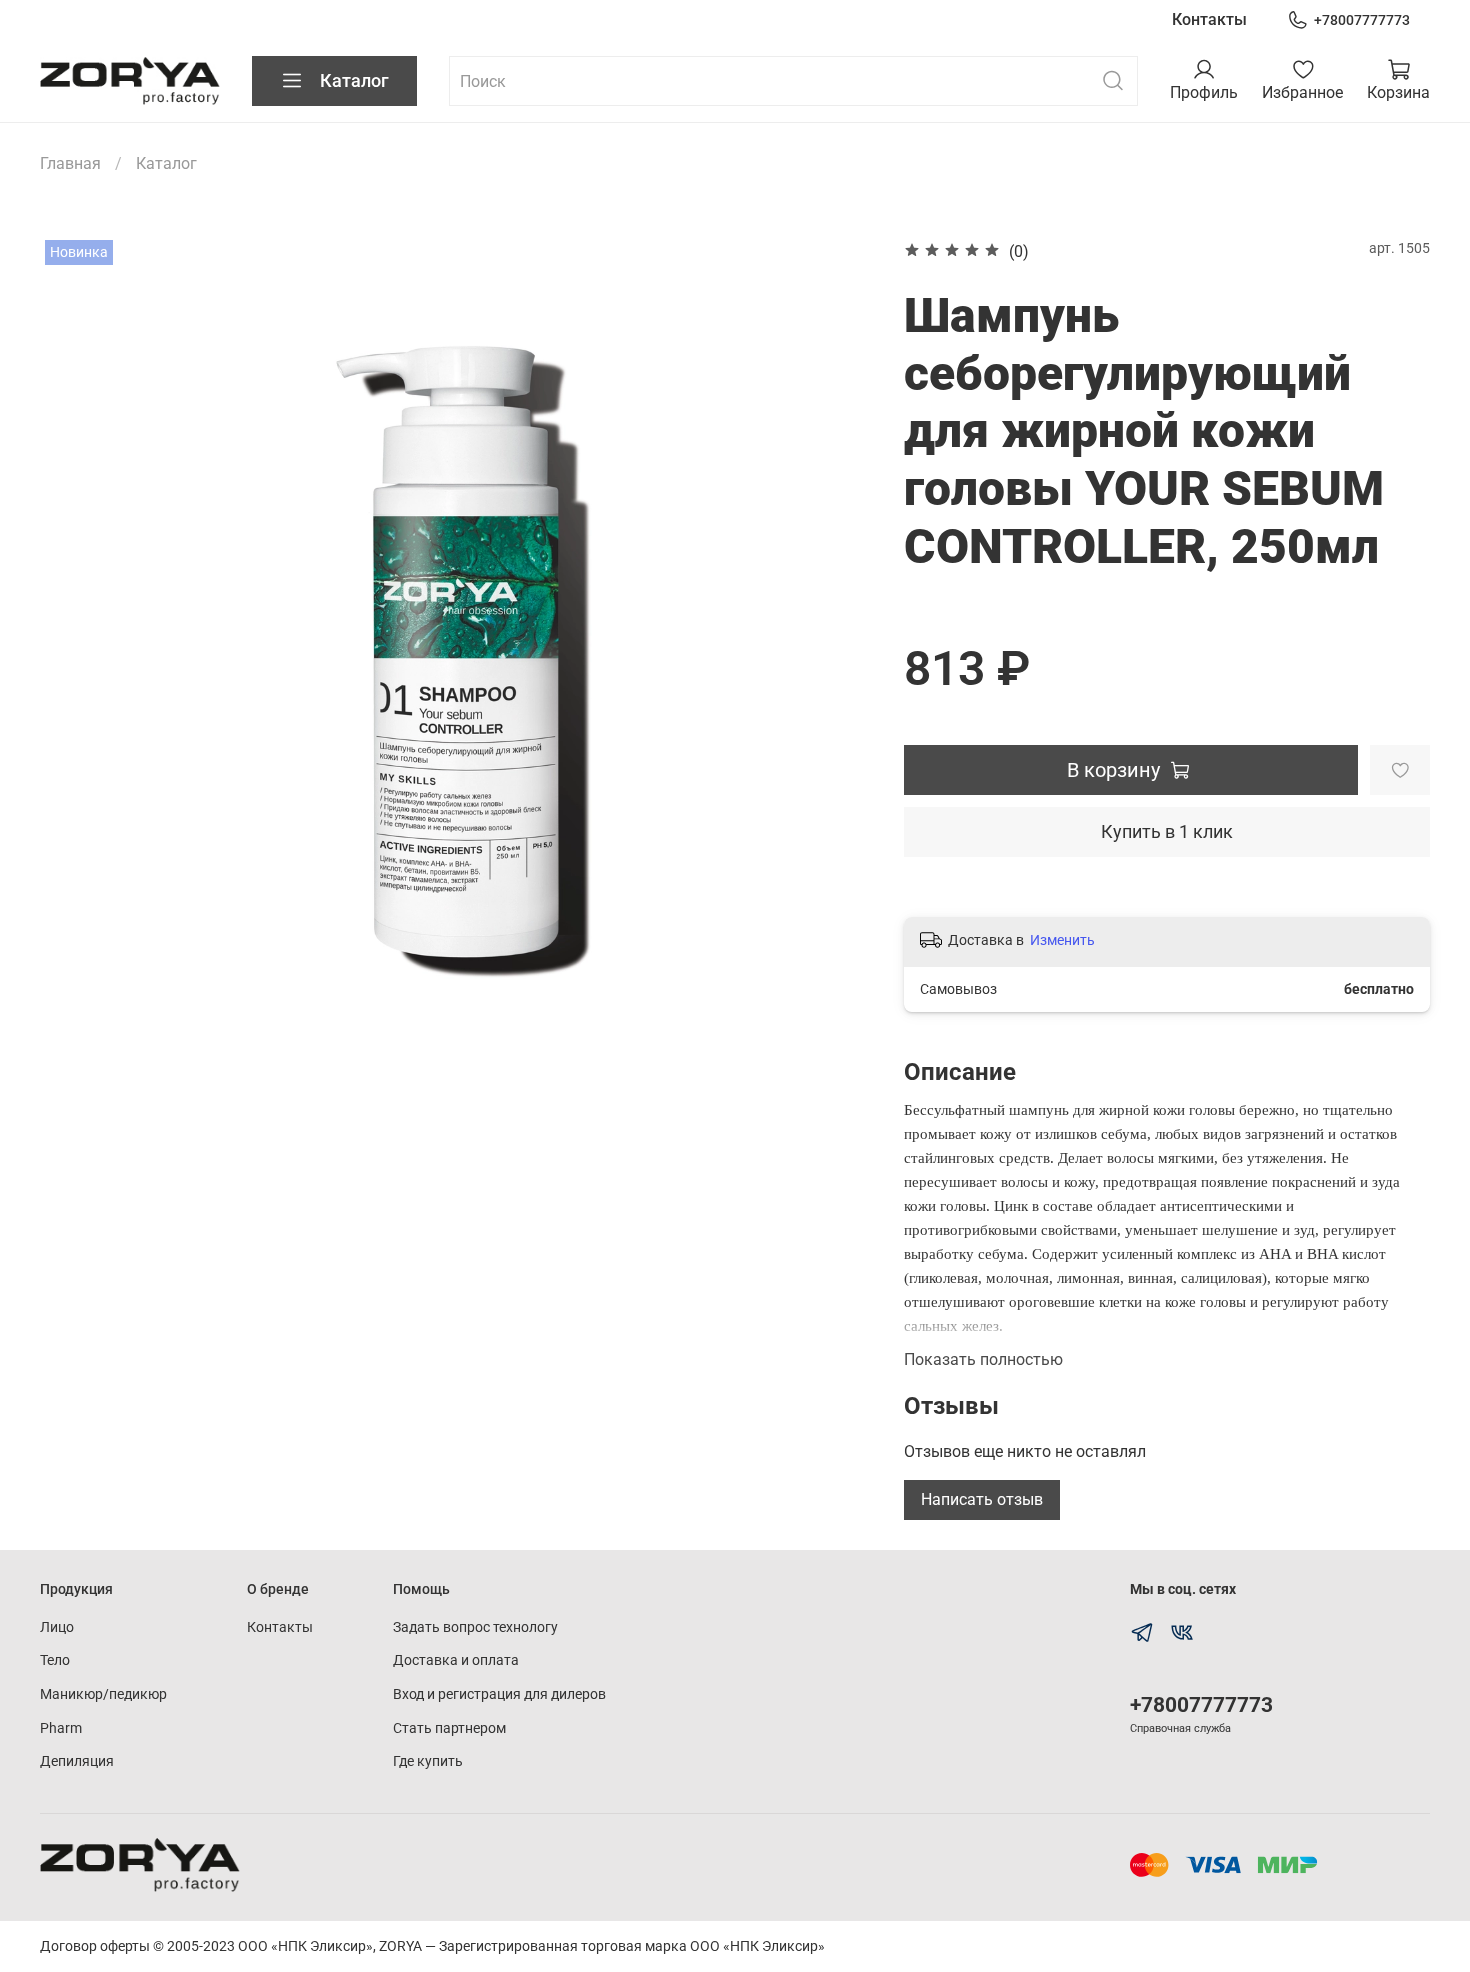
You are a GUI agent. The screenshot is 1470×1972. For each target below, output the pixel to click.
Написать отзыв (982, 1499)
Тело (55, 1660)
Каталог (354, 80)
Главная (70, 163)
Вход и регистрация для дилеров (499, 1694)
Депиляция (77, 1761)
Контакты (1209, 19)
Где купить (428, 1761)
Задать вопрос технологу (475, 1627)
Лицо (57, 1627)
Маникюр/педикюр (103, 1694)
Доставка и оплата (456, 1660)
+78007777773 (1362, 20)
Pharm (61, 1728)
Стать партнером (449, 1728)
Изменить (1062, 940)
